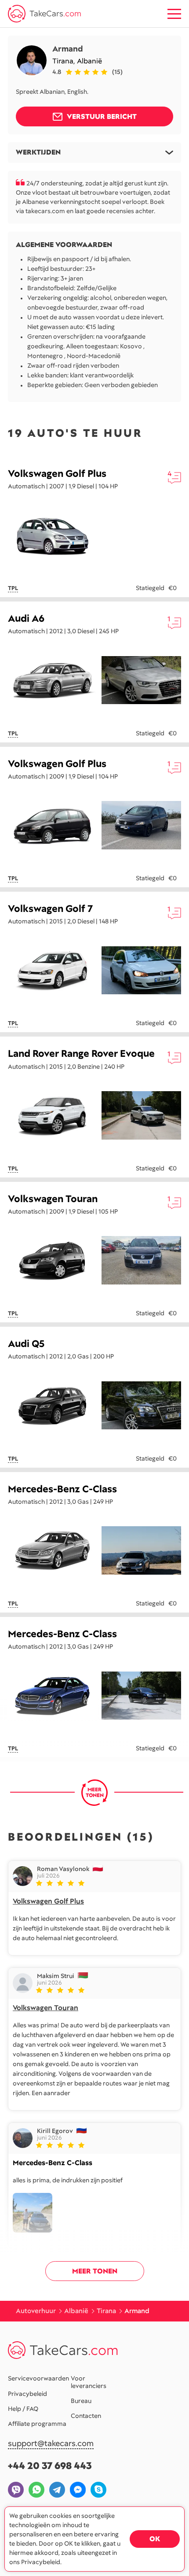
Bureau (81, 2401)
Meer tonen (95, 2271)
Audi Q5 (26, 1344)
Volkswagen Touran (53, 1199)
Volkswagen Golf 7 (50, 909)
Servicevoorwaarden (38, 2378)
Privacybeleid (27, 2394)
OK (155, 2539)
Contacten (86, 2416)
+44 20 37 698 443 (50, 2466)
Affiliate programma (37, 2424)
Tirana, (65, 61)
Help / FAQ (23, 2409)
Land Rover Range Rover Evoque (81, 1054)
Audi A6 (26, 618)
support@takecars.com (51, 2444)
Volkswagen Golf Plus (57, 474)
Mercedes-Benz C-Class (62, 1489)
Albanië (89, 61)
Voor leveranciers (89, 2382)
